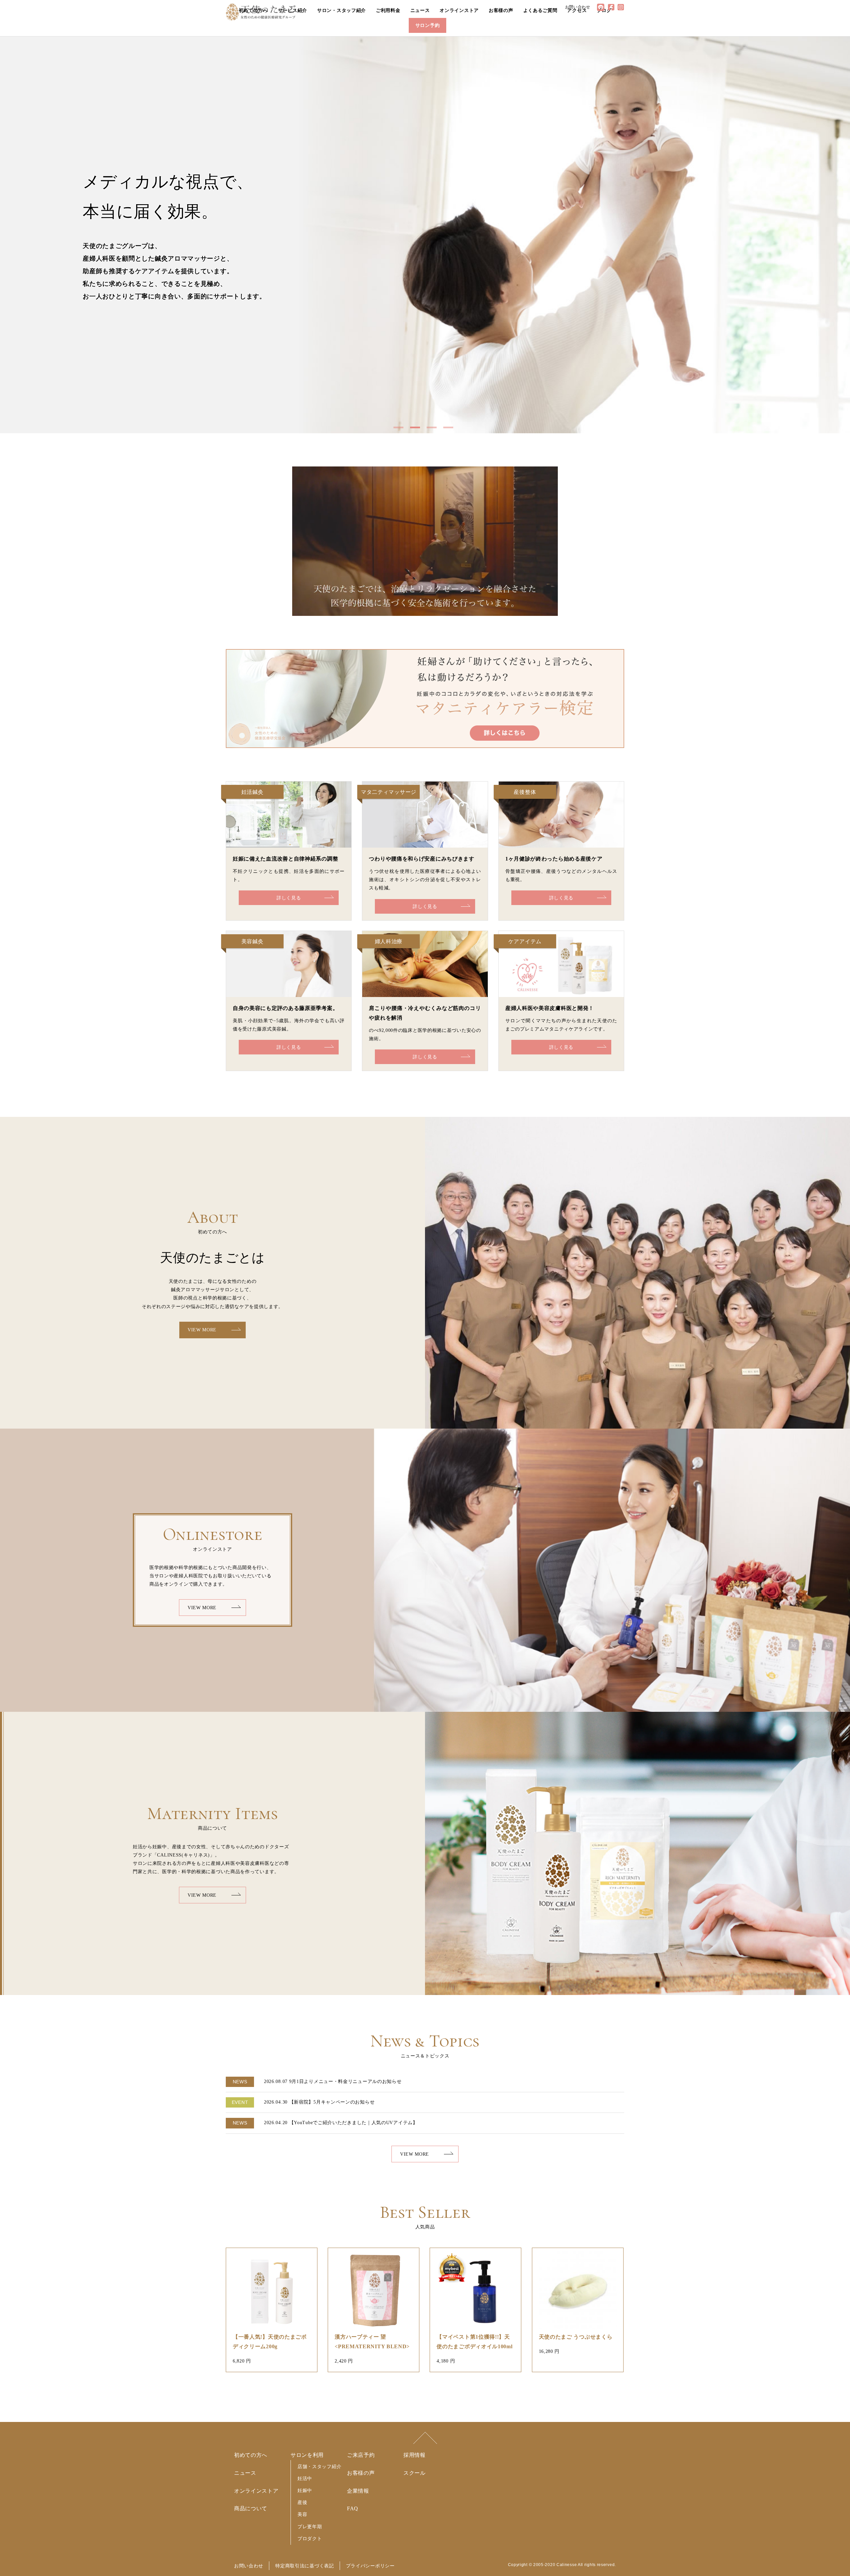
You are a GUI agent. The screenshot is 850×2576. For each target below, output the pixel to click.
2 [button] (417, 430)
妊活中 (305, 2478)
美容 (302, 2514)
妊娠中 (305, 2490)
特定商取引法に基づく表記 (304, 2566)
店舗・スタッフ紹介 (319, 2466)
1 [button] (400, 430)
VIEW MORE (202, 1330)
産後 (302, 2502)
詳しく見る (289, 898)
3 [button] (433, 430)
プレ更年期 (310, 2526)
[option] (425, 235)
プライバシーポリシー (370, 2566)
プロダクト (310, 2538)
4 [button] (450, 430)
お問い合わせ (249, 2566)
